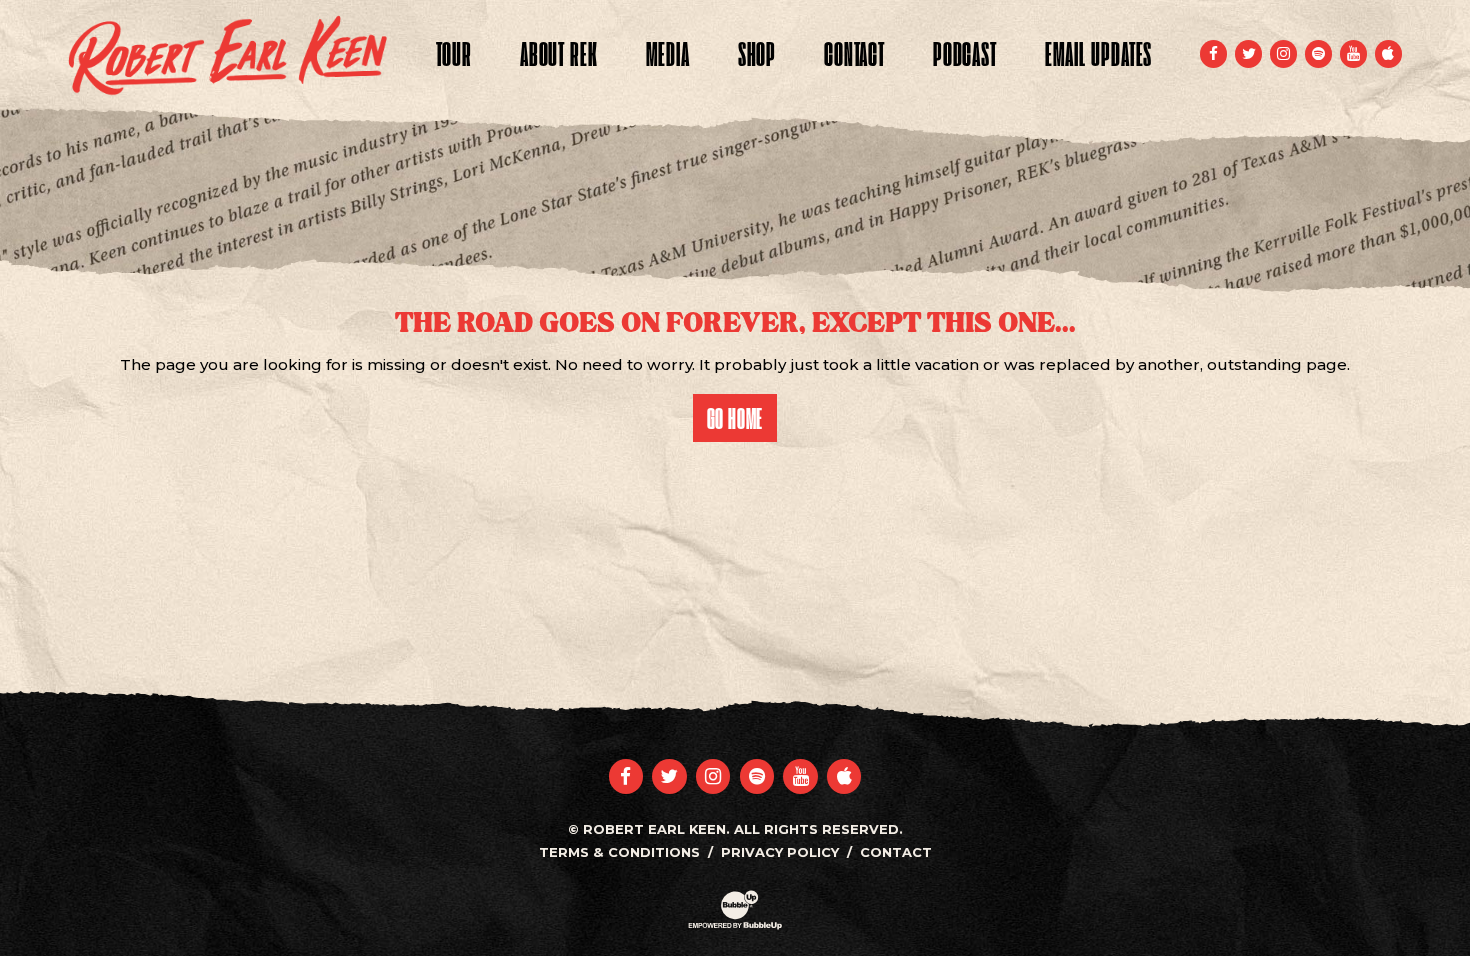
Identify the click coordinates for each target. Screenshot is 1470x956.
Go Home (735, 418)
